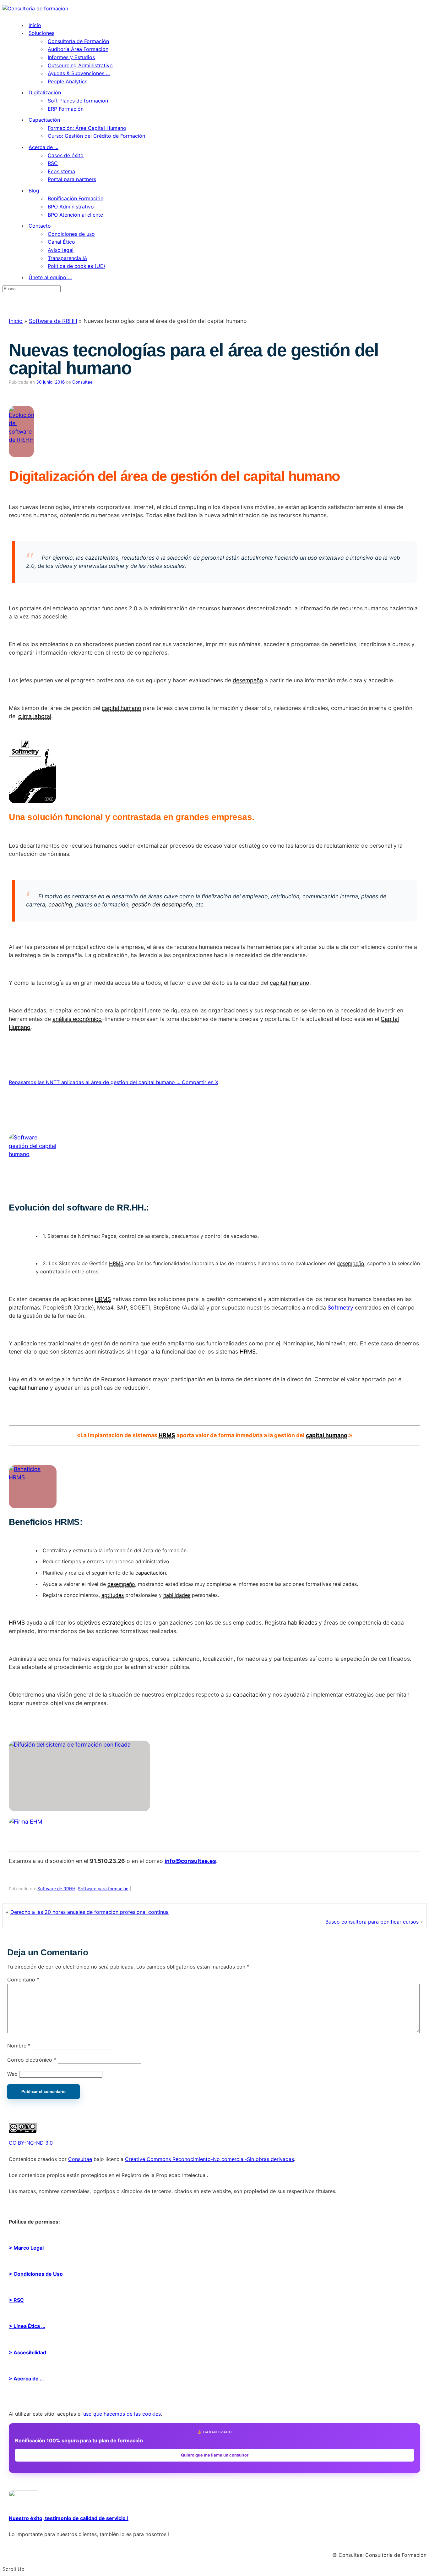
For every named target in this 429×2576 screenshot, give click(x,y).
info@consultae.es (190, 1861)
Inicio (35, 25)
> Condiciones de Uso (36, 2274)
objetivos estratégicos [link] (106, 1623)
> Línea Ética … (27, 2326)
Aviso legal (61, 250)
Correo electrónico (32, 2060)
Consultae (82, 382)
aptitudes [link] (113, 1595)
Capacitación (44, 120)
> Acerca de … (26, 2379)
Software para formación (103, 1889)
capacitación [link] (151, 1573)
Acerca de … (43, 147)
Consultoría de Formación (78, 41)
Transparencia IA (68, 258)
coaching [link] (60, 904)
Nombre (19, 2046)
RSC (53, 163)
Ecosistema (61, 171)
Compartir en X (200, 1082)
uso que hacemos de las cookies (122, 2414)
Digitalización (45, 92)
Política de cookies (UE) (76, 266)
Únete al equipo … (50, 277)
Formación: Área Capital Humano (87, 128)
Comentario (23, 1980)
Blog (34, 191)
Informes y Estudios (71, 57)
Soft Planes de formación (78, 101)
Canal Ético (61, 242)
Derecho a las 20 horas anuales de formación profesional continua (90, 1912)
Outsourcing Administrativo (80, 65)
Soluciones (41, 33)
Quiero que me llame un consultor (215, 2455)
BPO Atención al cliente (75, 215)
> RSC (16, 2300)
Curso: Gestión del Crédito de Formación (96, 136)
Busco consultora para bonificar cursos (372, 1922)
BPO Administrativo (71, 207)
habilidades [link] (177, 1595)
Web (12, 2074)
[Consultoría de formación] (35, 8)
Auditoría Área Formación (78, 49)
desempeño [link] (248, 680)
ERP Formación (66, 109)
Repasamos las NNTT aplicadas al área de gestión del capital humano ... (95, 1082)
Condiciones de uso (71, 234)
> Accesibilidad (27, 2352)
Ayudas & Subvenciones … (79, 73)
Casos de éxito (66, 155)
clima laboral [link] (35, 716)
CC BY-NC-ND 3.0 (31, 2143)
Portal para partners (72, 179)
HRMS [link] (116, 1263)
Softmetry (340, 1307)
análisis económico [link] (77, 1019)
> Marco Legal (26, 2248)
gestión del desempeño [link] (162, 904)
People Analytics (68, 81)
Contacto (40, 226)
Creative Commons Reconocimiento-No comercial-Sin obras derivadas (209, 2159)
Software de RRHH (53, 321)
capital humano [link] (122, 708)
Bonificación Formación (76, 198)
